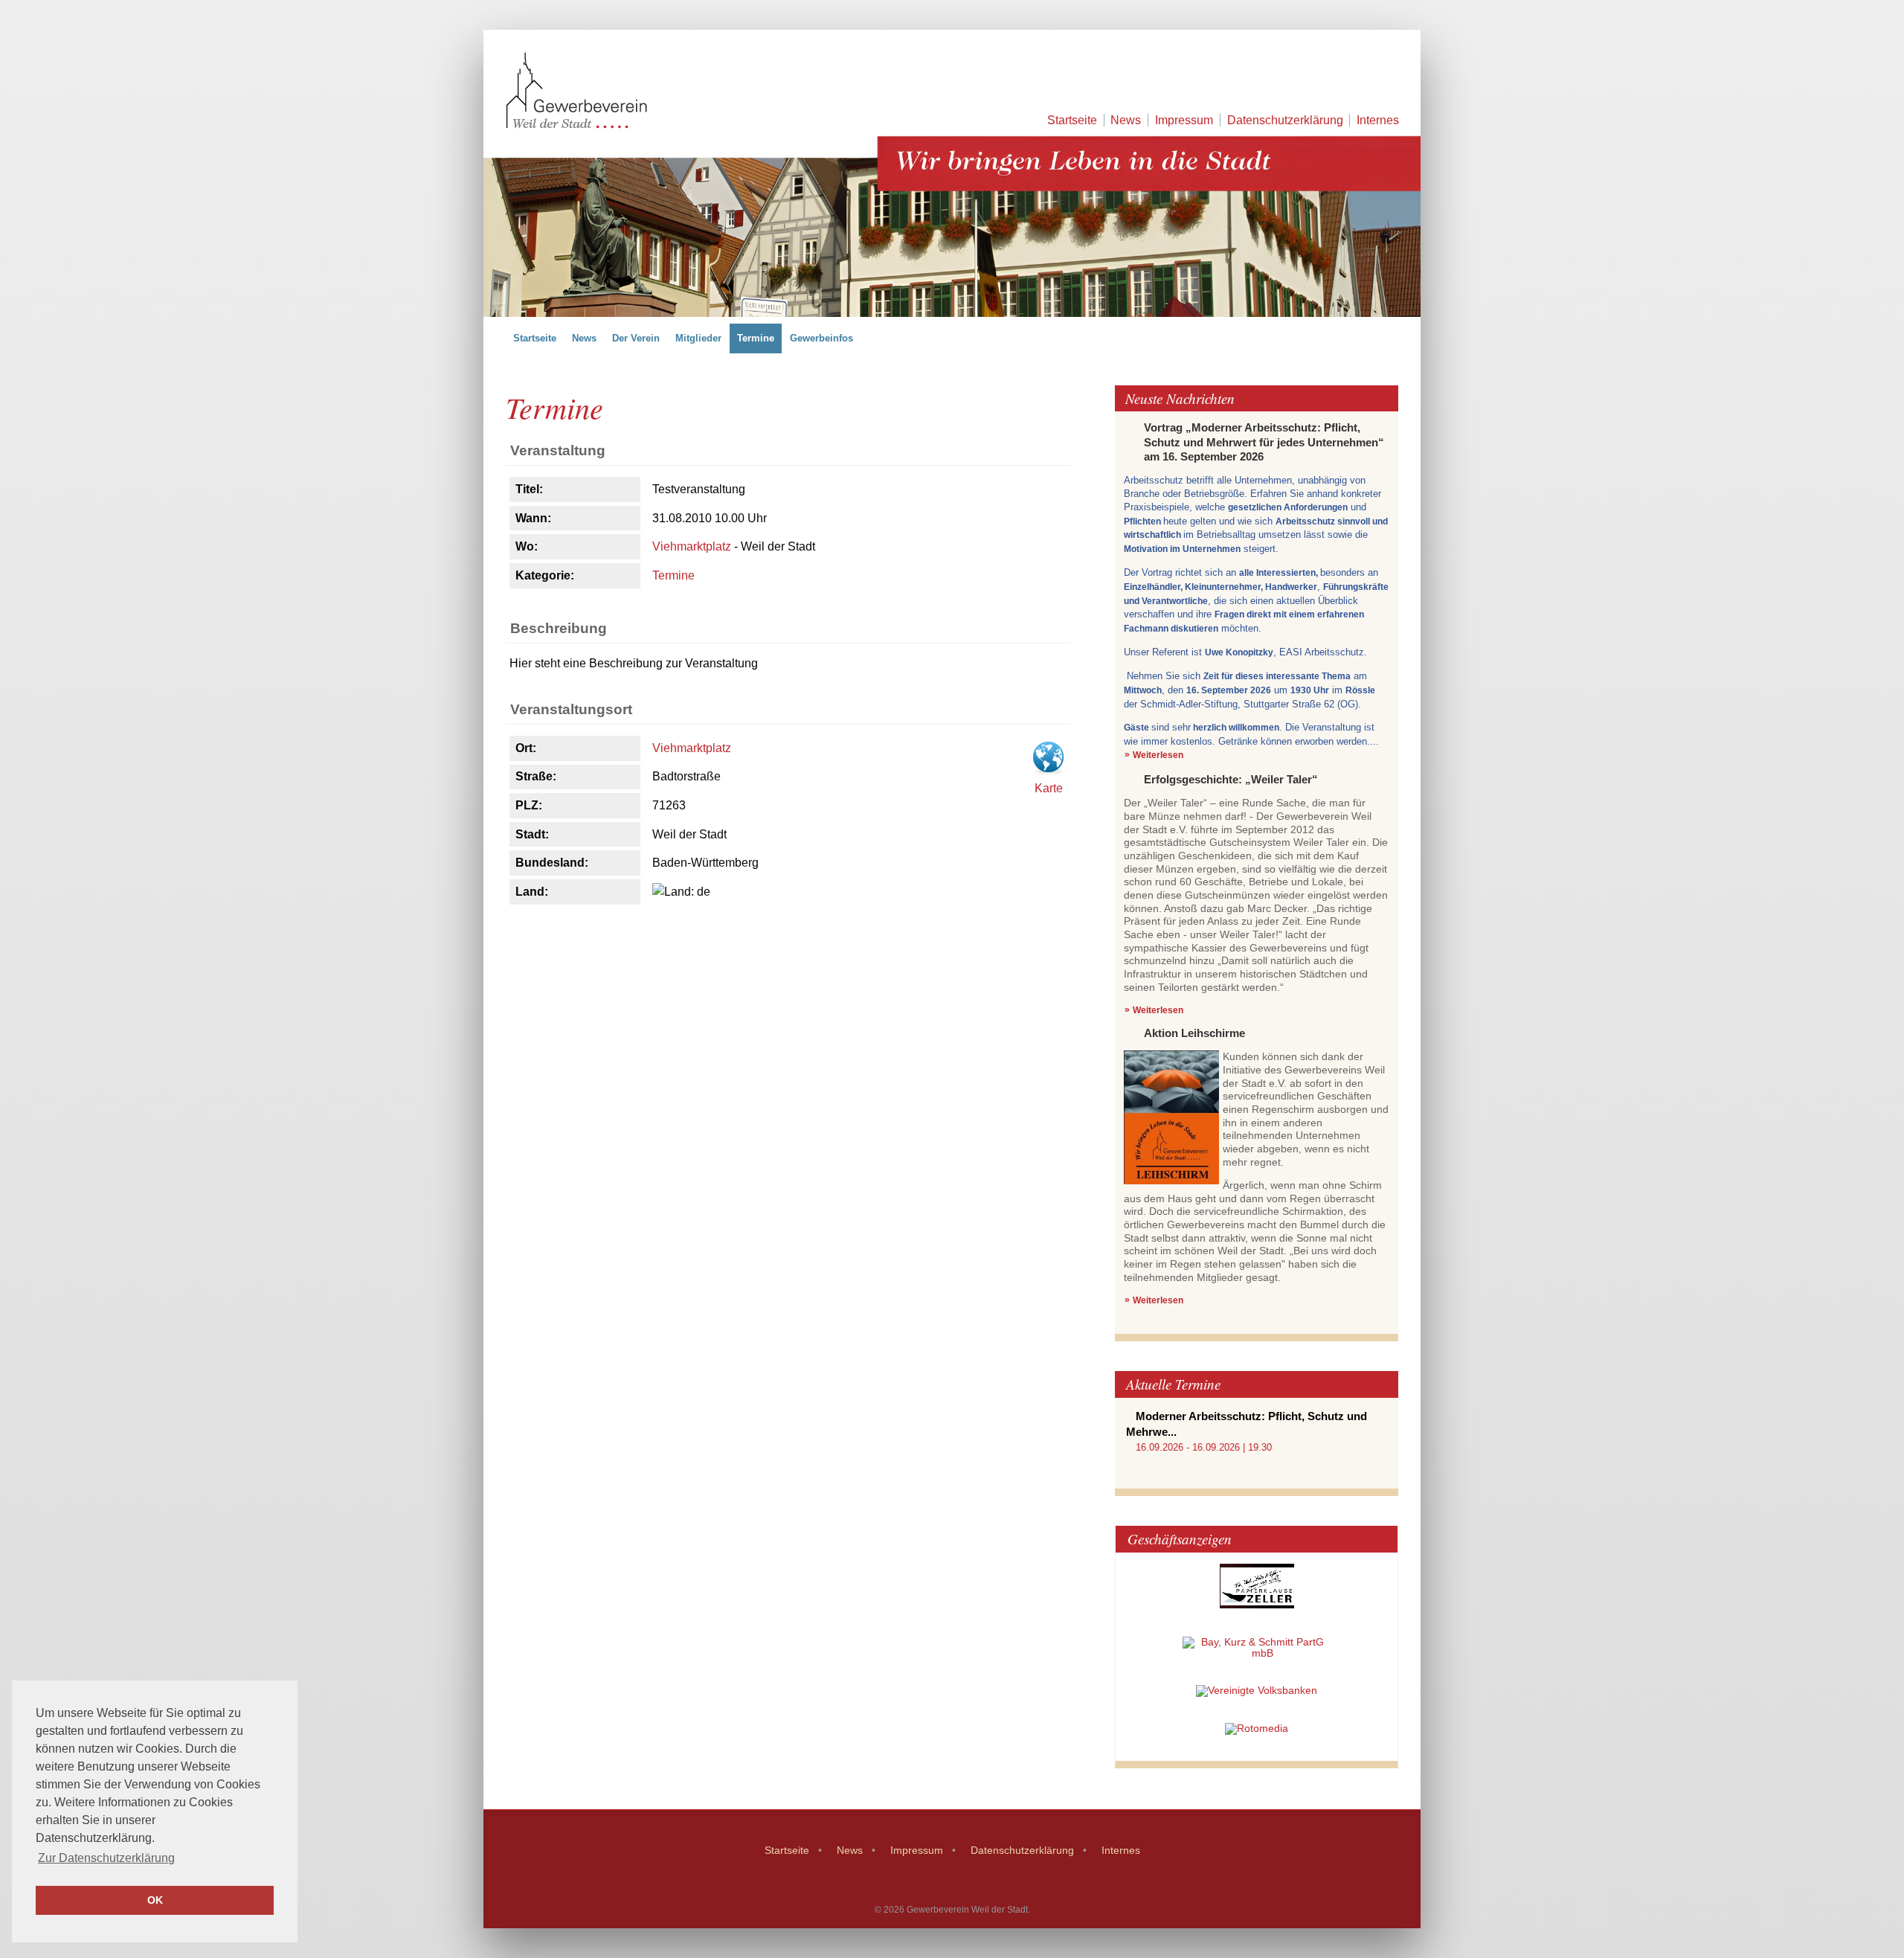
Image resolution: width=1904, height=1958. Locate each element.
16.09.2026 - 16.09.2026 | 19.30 (1204, 1447)
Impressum (1184, 120)
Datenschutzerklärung (1285, 120)
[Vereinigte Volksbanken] (1257, 1691)
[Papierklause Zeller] (1257, 1605)
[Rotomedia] (1257, 1729)
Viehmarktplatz (692, 546)
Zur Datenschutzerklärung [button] (106, 1858)
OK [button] (155, 1900)
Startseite (1072, 120)
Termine (673, 575)
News (1126, 120)
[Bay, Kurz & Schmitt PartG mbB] (1257, 1653)
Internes (1378, 120)
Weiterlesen (1158, 755)
